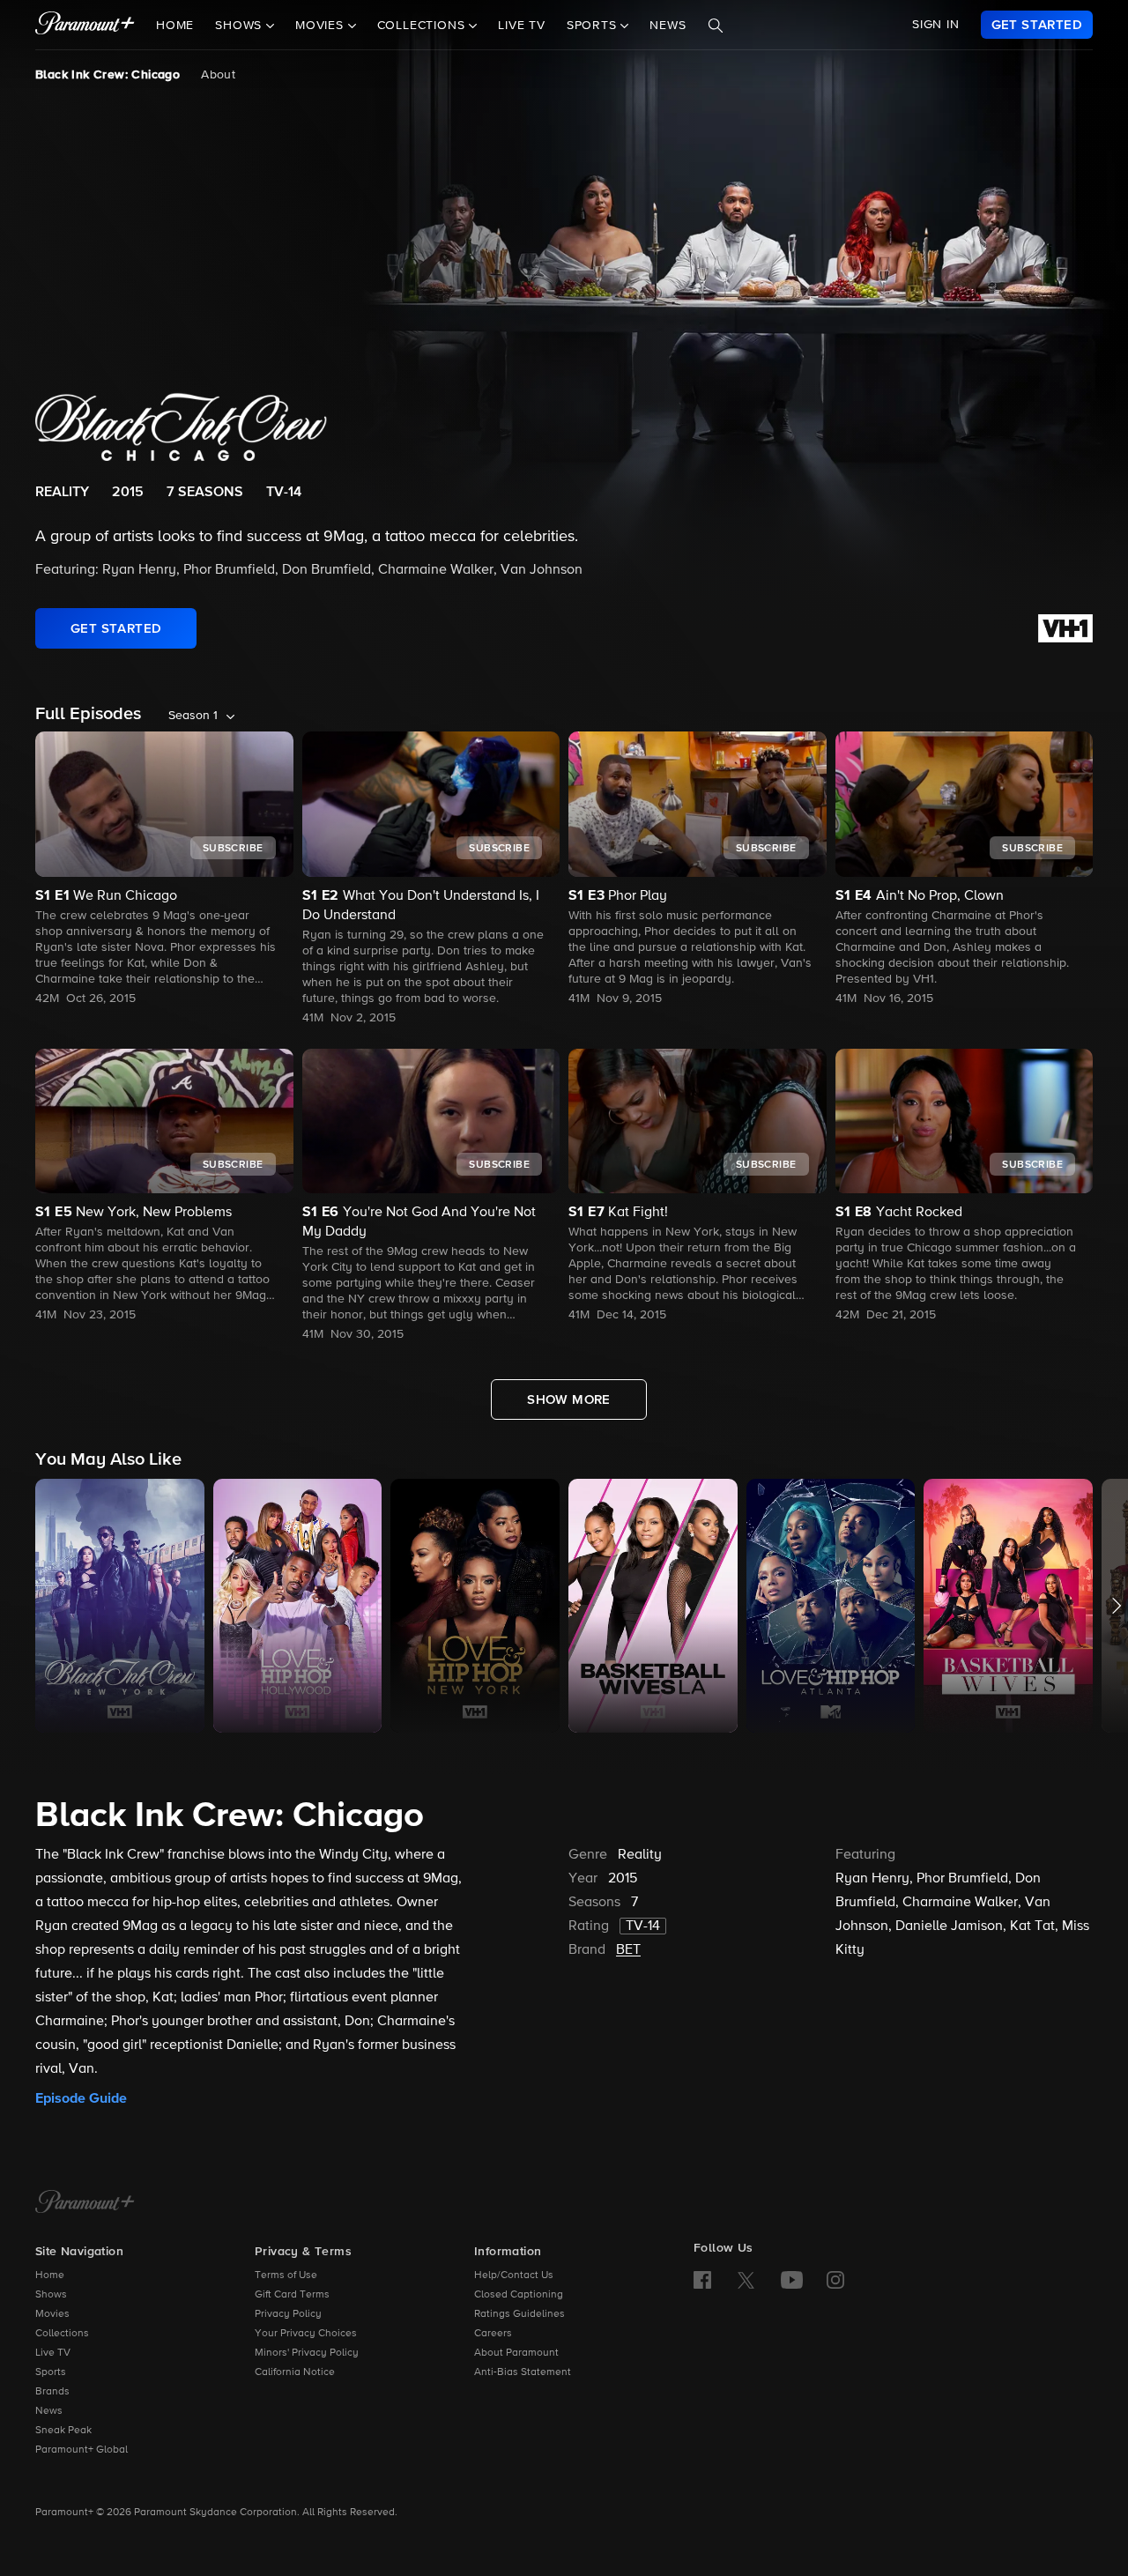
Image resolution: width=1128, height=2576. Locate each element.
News (668, 26)
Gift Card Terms (292, 2295)
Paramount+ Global (82, 2450)
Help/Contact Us (514, 2275)
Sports (51, 2372)
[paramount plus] (85, 25)
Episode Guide (81, 2098)
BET (628, 1950)
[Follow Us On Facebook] (702, 2280)
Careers (493, 2334)
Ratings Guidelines (519, 2314)
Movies (52, 2314)
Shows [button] (241, 26)
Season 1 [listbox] (193, 716)
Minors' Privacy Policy (307, 2353)
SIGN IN (936, 25)
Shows (51, 2295)
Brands (52, 2392)
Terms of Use (286, 2275)
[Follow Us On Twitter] (746, 2279)
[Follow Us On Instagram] (835, 2280)
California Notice (295, 2372)
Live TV (522, 26)
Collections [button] (423, 26)
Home (175, 26)
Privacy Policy (288, 2314)
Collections (62, 2334)
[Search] (716, 26)
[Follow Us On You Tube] (792, 2280)
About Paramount (516, 2353)
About (218, 75)
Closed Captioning (519, 2295)
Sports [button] (594, 26)
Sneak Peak (63, 2431)
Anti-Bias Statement (523, 2372)
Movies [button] (322, 26)
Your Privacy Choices (306, 2334)
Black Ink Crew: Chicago (108, 75)
